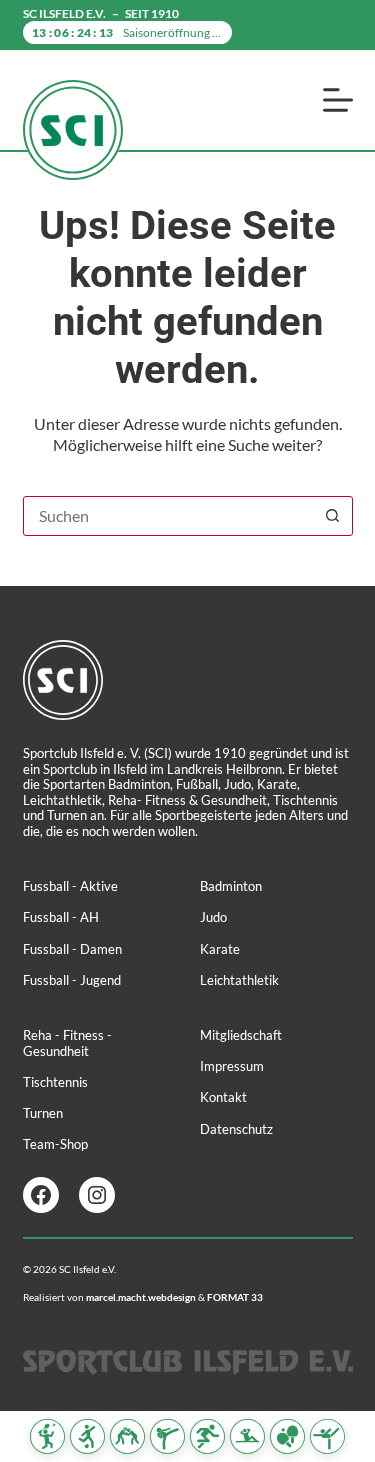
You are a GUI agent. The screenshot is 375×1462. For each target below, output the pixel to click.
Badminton (231, 886)
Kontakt (223, 1097)
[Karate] (167, 1436)
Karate (220, 949)
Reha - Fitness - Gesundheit (67, 1043)
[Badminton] (47, 1436)
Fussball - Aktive (70, 886)
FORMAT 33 (235, 1297)
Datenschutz (236, 1129)
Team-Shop (55, 1144)
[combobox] (169, 516)
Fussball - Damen (72, 949)
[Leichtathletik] (207, 1436)
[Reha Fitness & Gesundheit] (247, 1436)
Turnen (43, 1113)
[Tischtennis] (287, 1436)
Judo (213, 917)
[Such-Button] (333, 516)
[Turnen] (327, 1436)
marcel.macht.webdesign (141, 1297)
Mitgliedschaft (241, 1035)
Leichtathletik (239, 980)
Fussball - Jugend (72, 980)
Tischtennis (55, 1082)
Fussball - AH (61, 917)
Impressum (232, 1066)
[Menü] (338, 100)
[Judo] (127, 1436)
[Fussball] (87, 1436)
